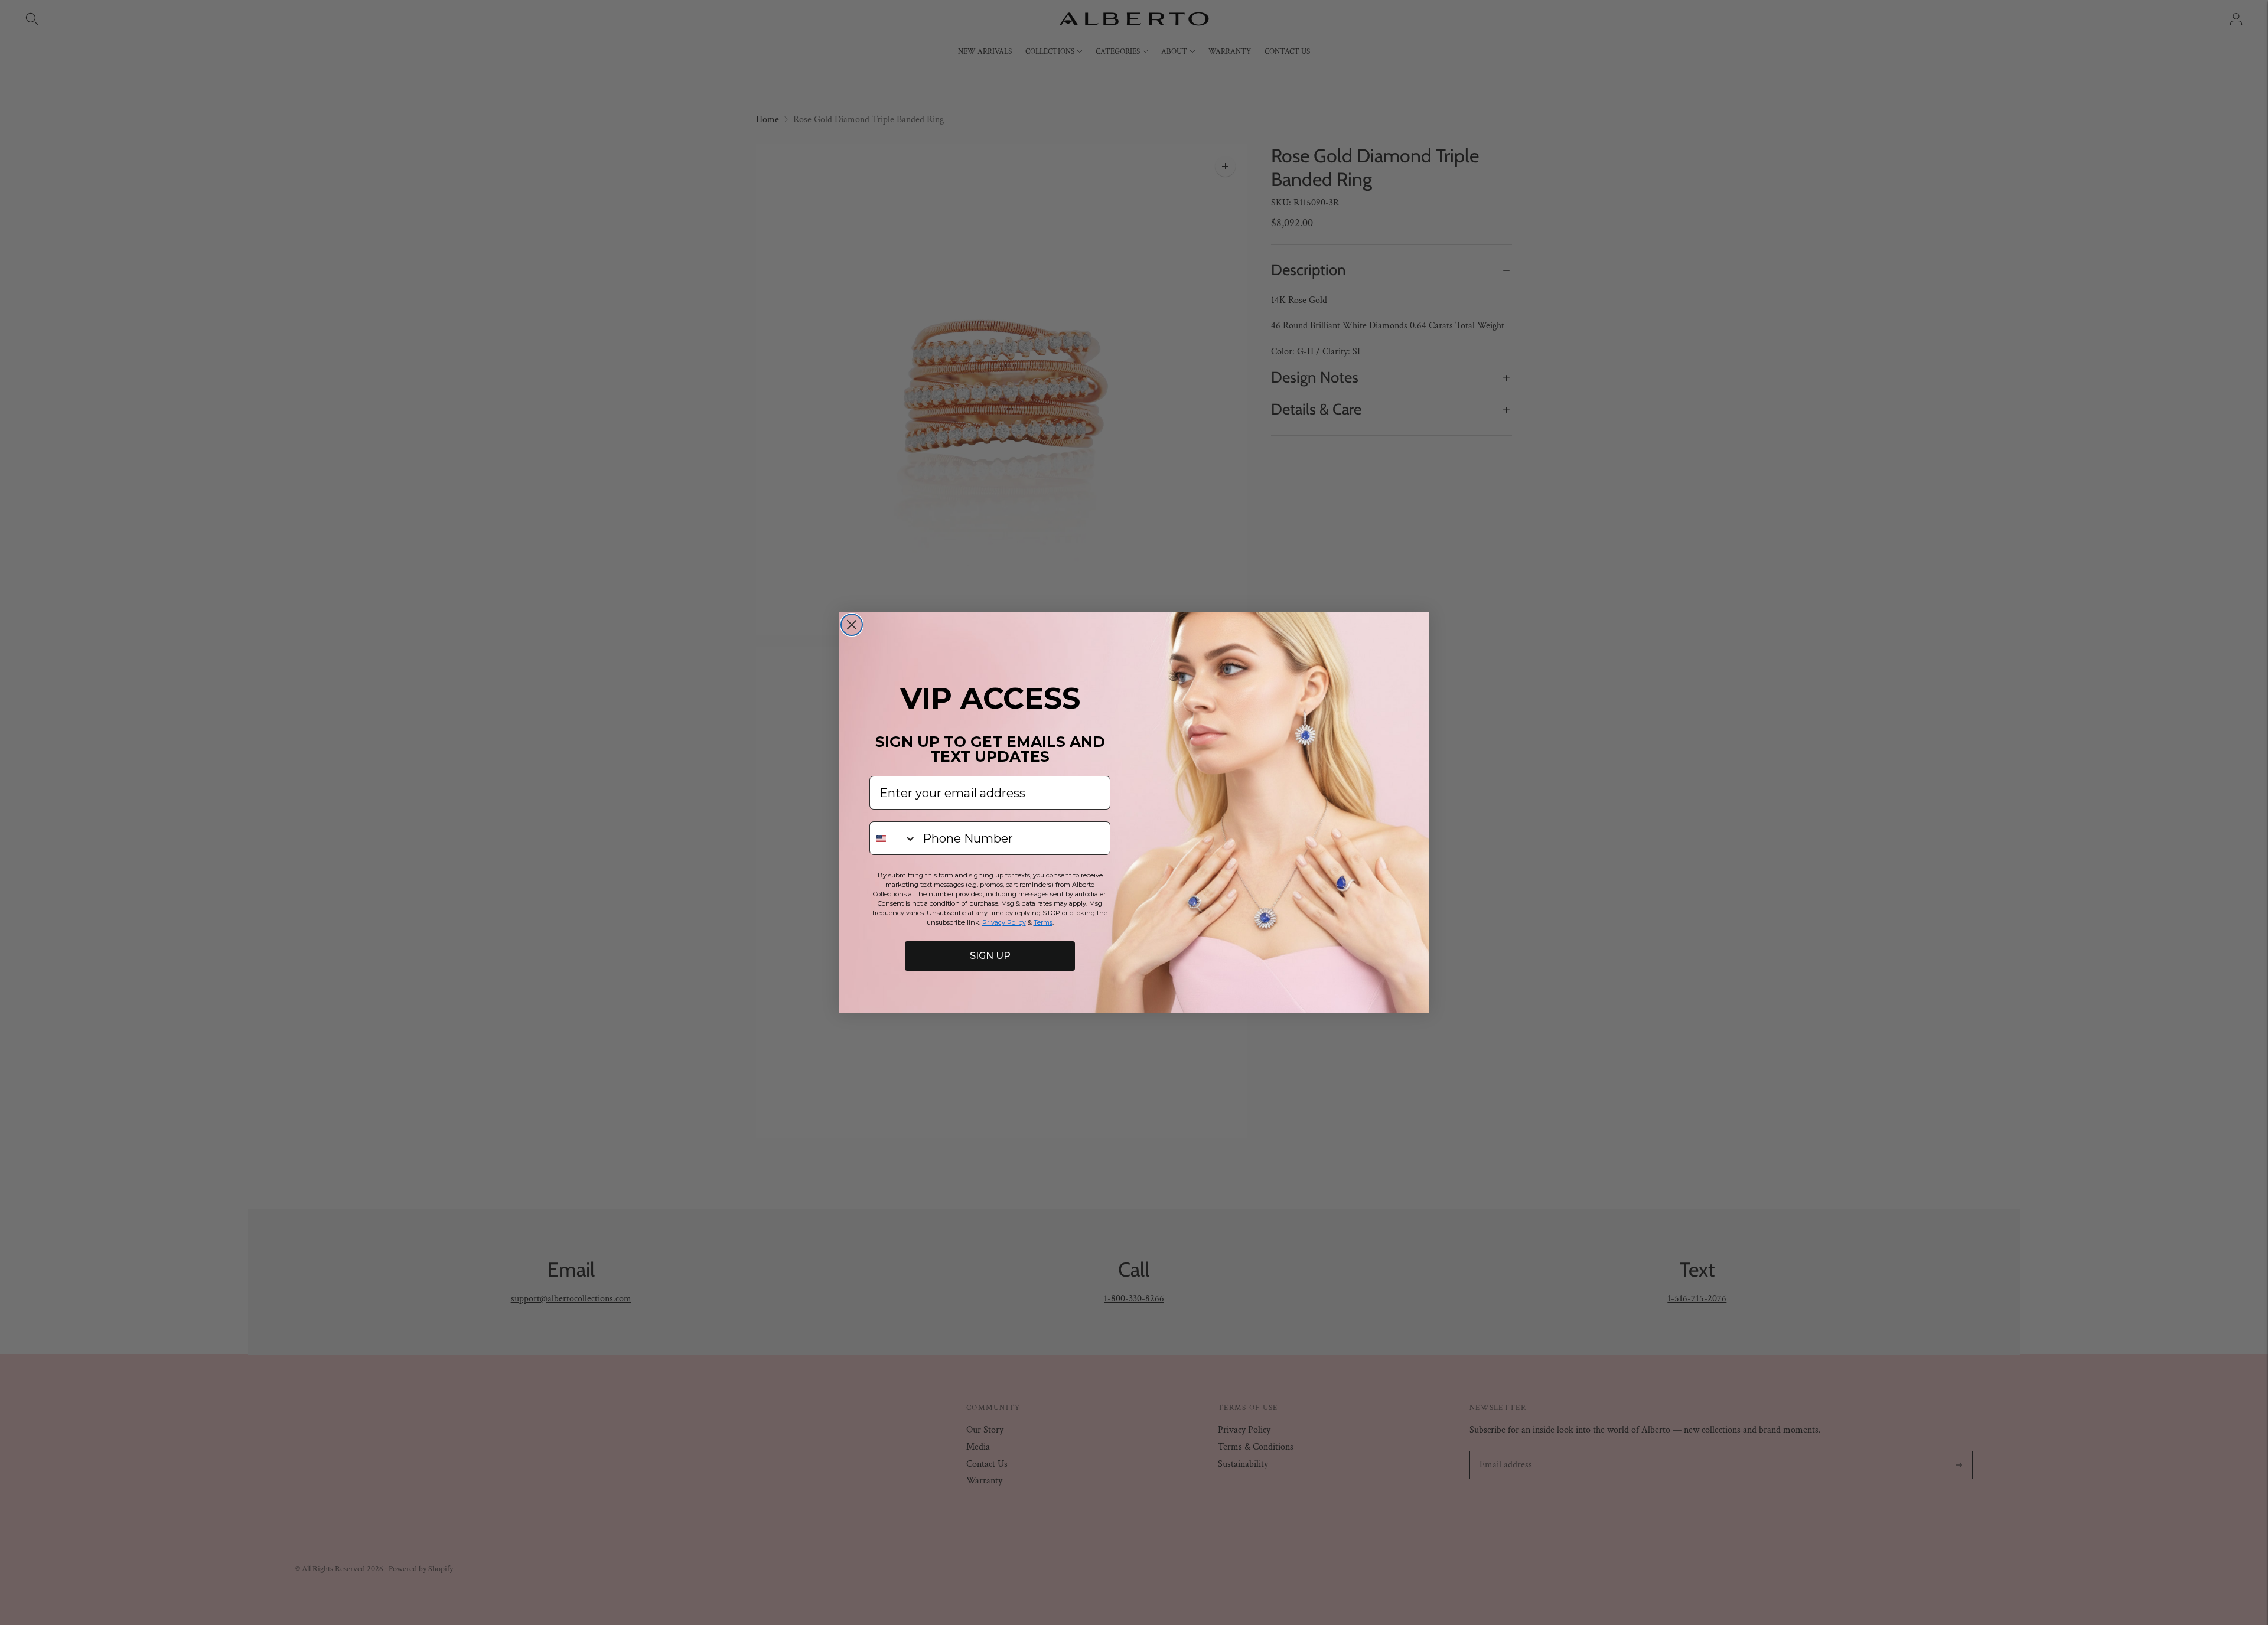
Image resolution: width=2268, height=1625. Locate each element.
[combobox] (893, 838)
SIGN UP (990, 956)
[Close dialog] (852, 625)
